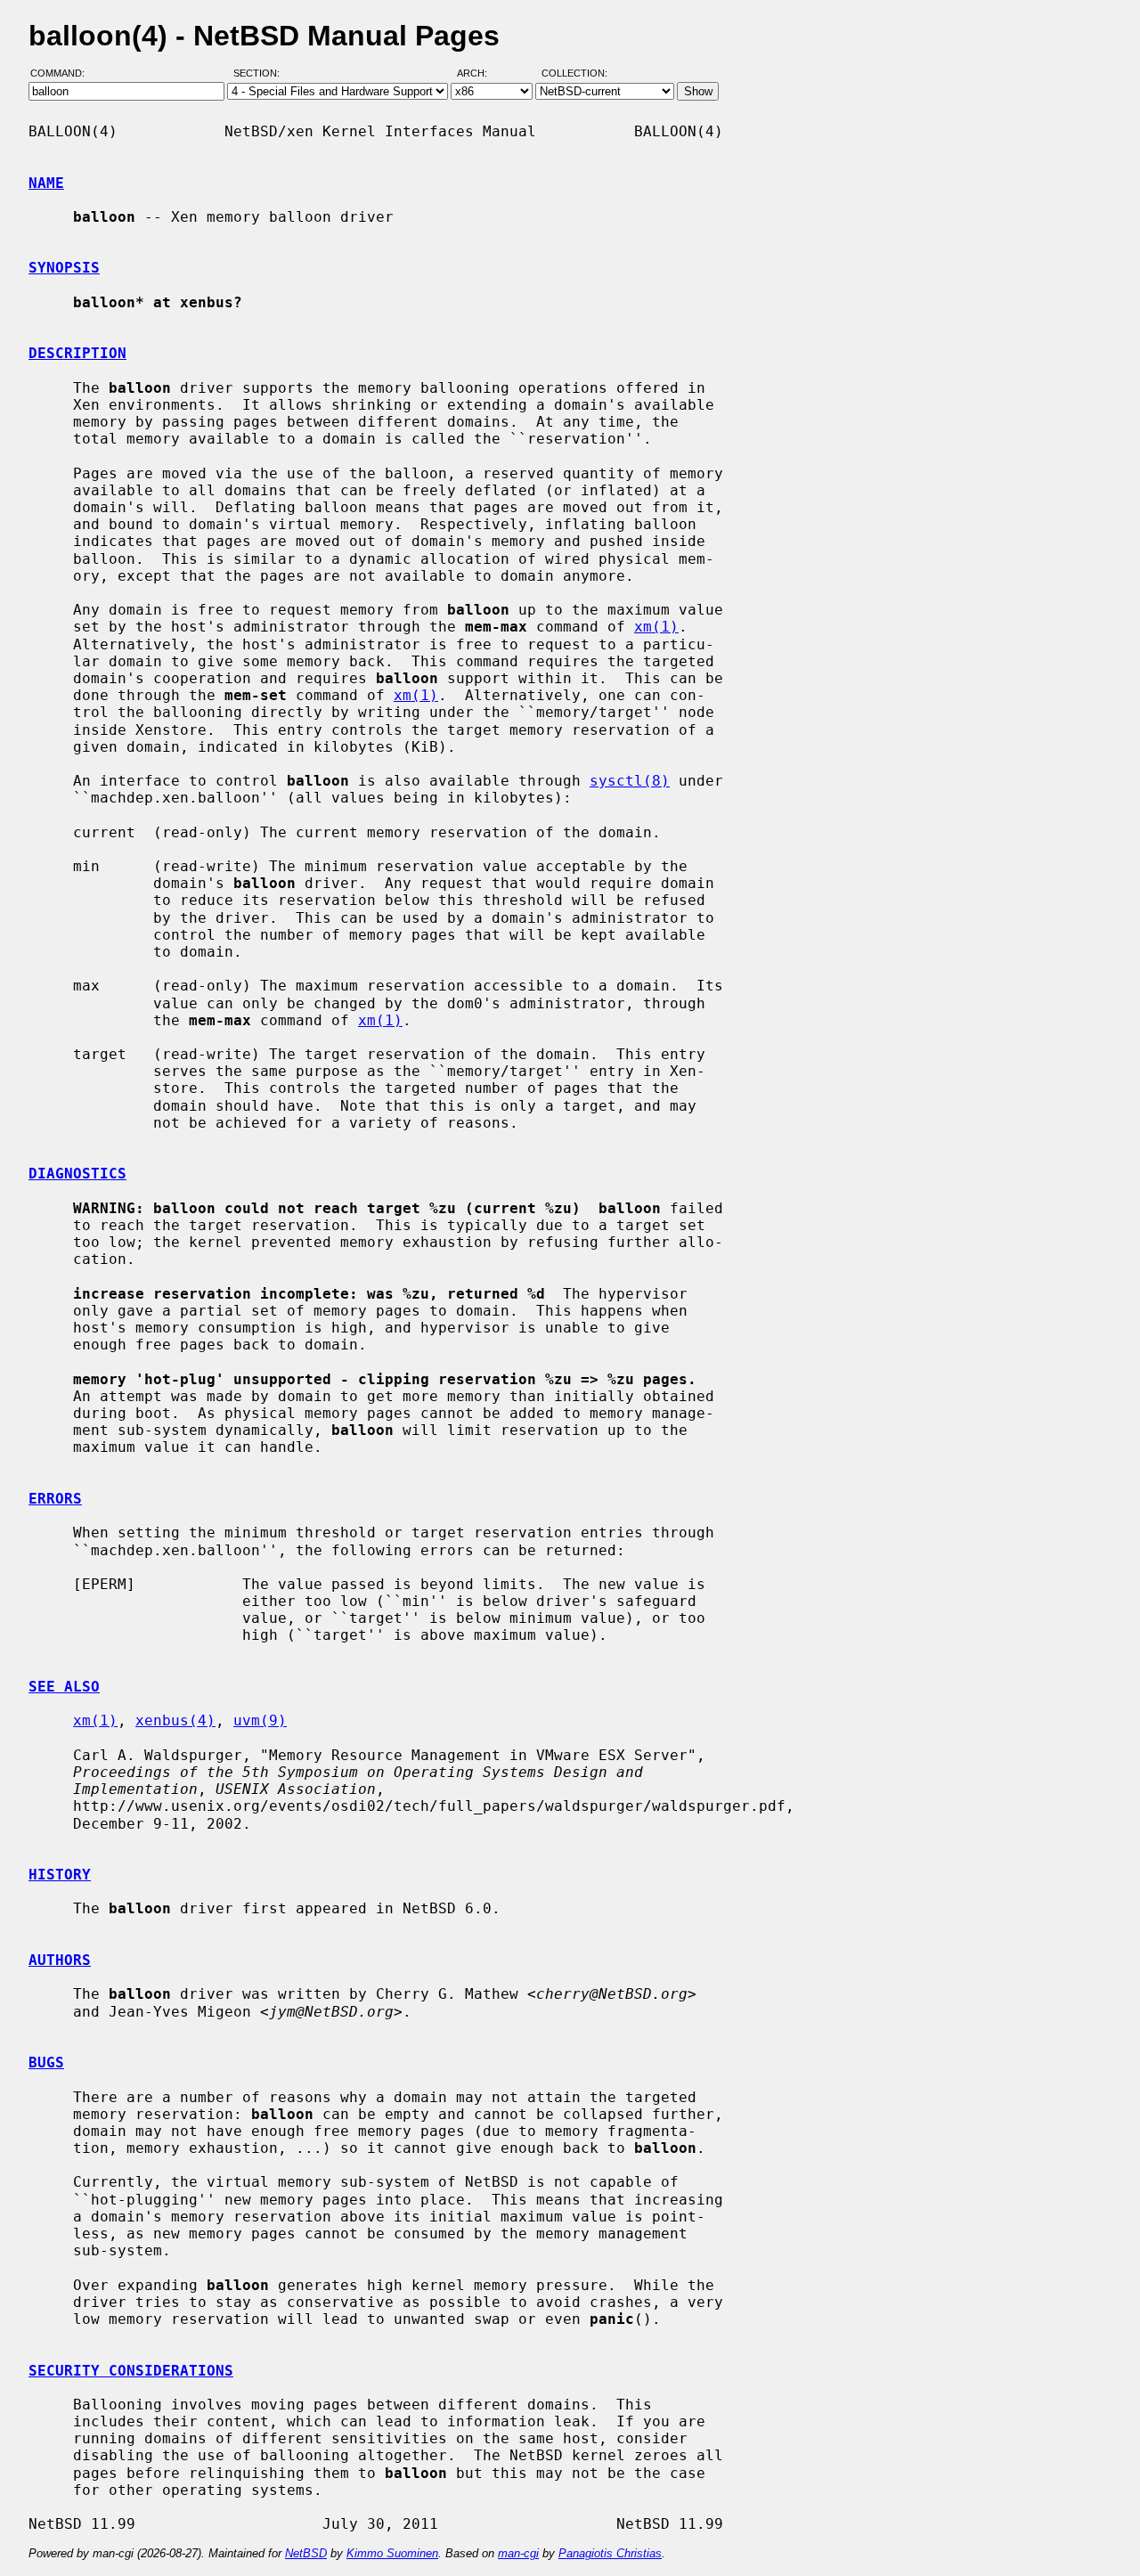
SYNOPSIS (64, 268)
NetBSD (306, 2553)
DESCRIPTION (77, 353)
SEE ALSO (64, 1687)
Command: (63, 74)
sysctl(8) (630, 781)
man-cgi (518, 2553)
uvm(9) (260, 1720)
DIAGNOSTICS (77, 1174)
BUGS (46, 2062)
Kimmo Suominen (392, 2553)
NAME (46, 183)
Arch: (480, 74)
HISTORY (60, 1875)
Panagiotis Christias (610, 2553)
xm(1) (656, 627)
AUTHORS (60, 1960)
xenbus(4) (175, 1720)
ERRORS (55, 1499)
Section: (261, 74)
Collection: (574, 74)
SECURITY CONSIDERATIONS (131, 2371)
